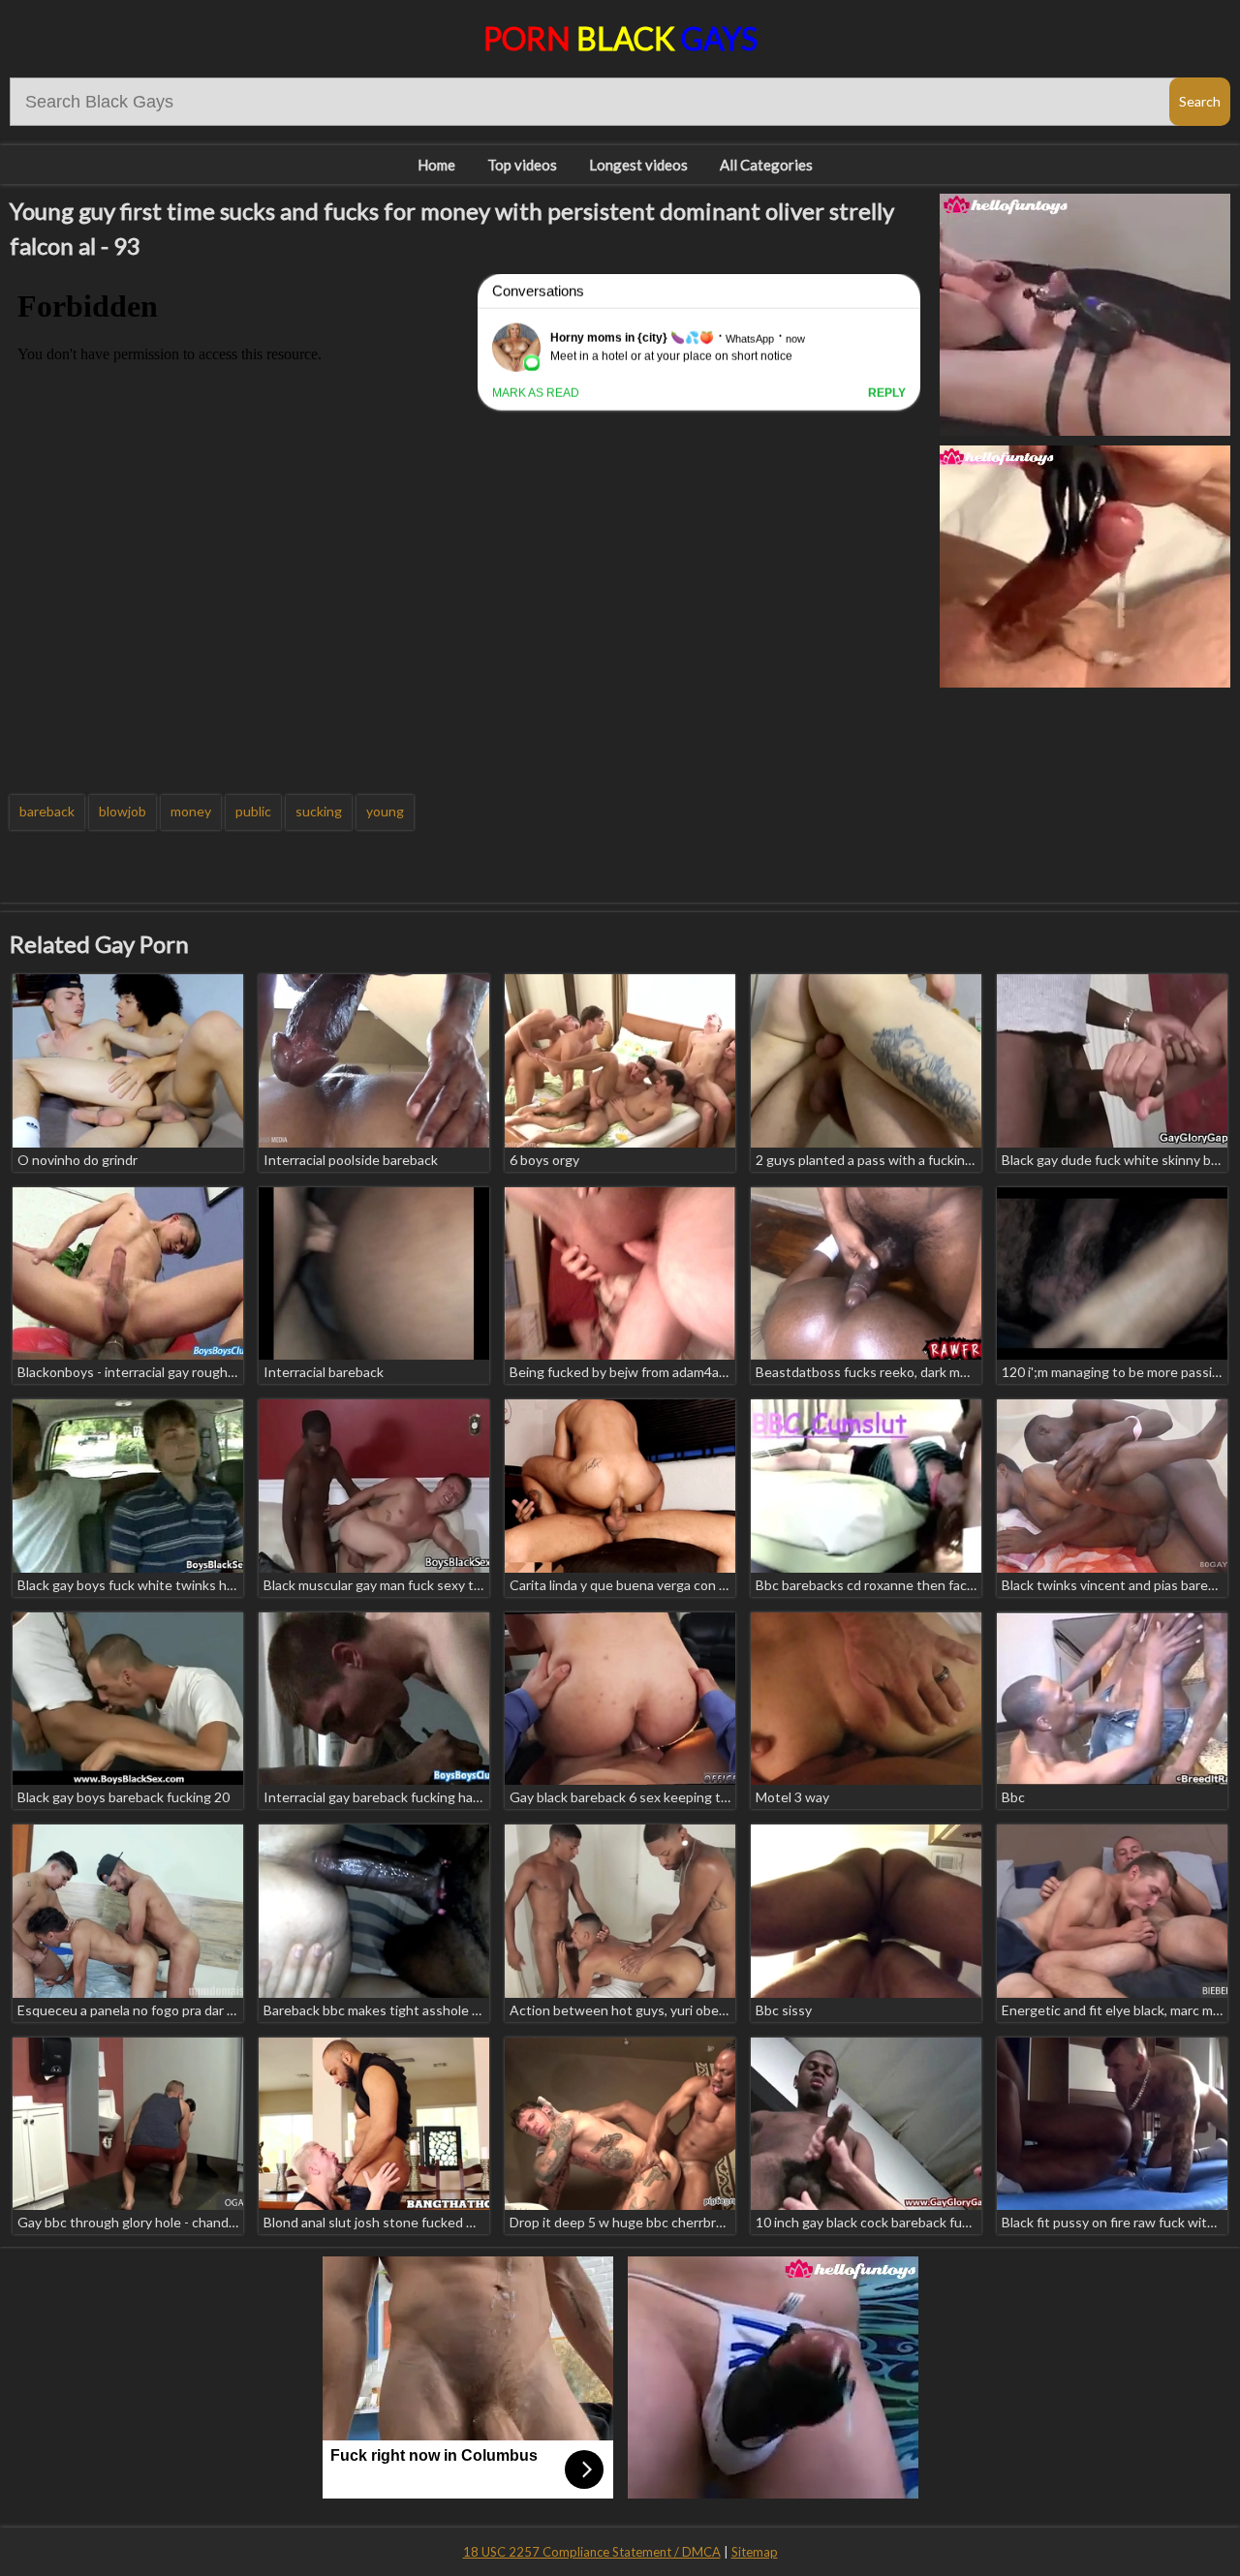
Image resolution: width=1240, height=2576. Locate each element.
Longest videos (638, 165)
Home (436, 165)
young (385, 811)
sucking (319, 811)
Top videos (522, 165)
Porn (620, 38)
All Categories (766, 165)
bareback (47, 811)
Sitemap (755, 2552)
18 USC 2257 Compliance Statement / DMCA (592, 2552)
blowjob (123, 811)
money (191, 811)
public (253, 811)
